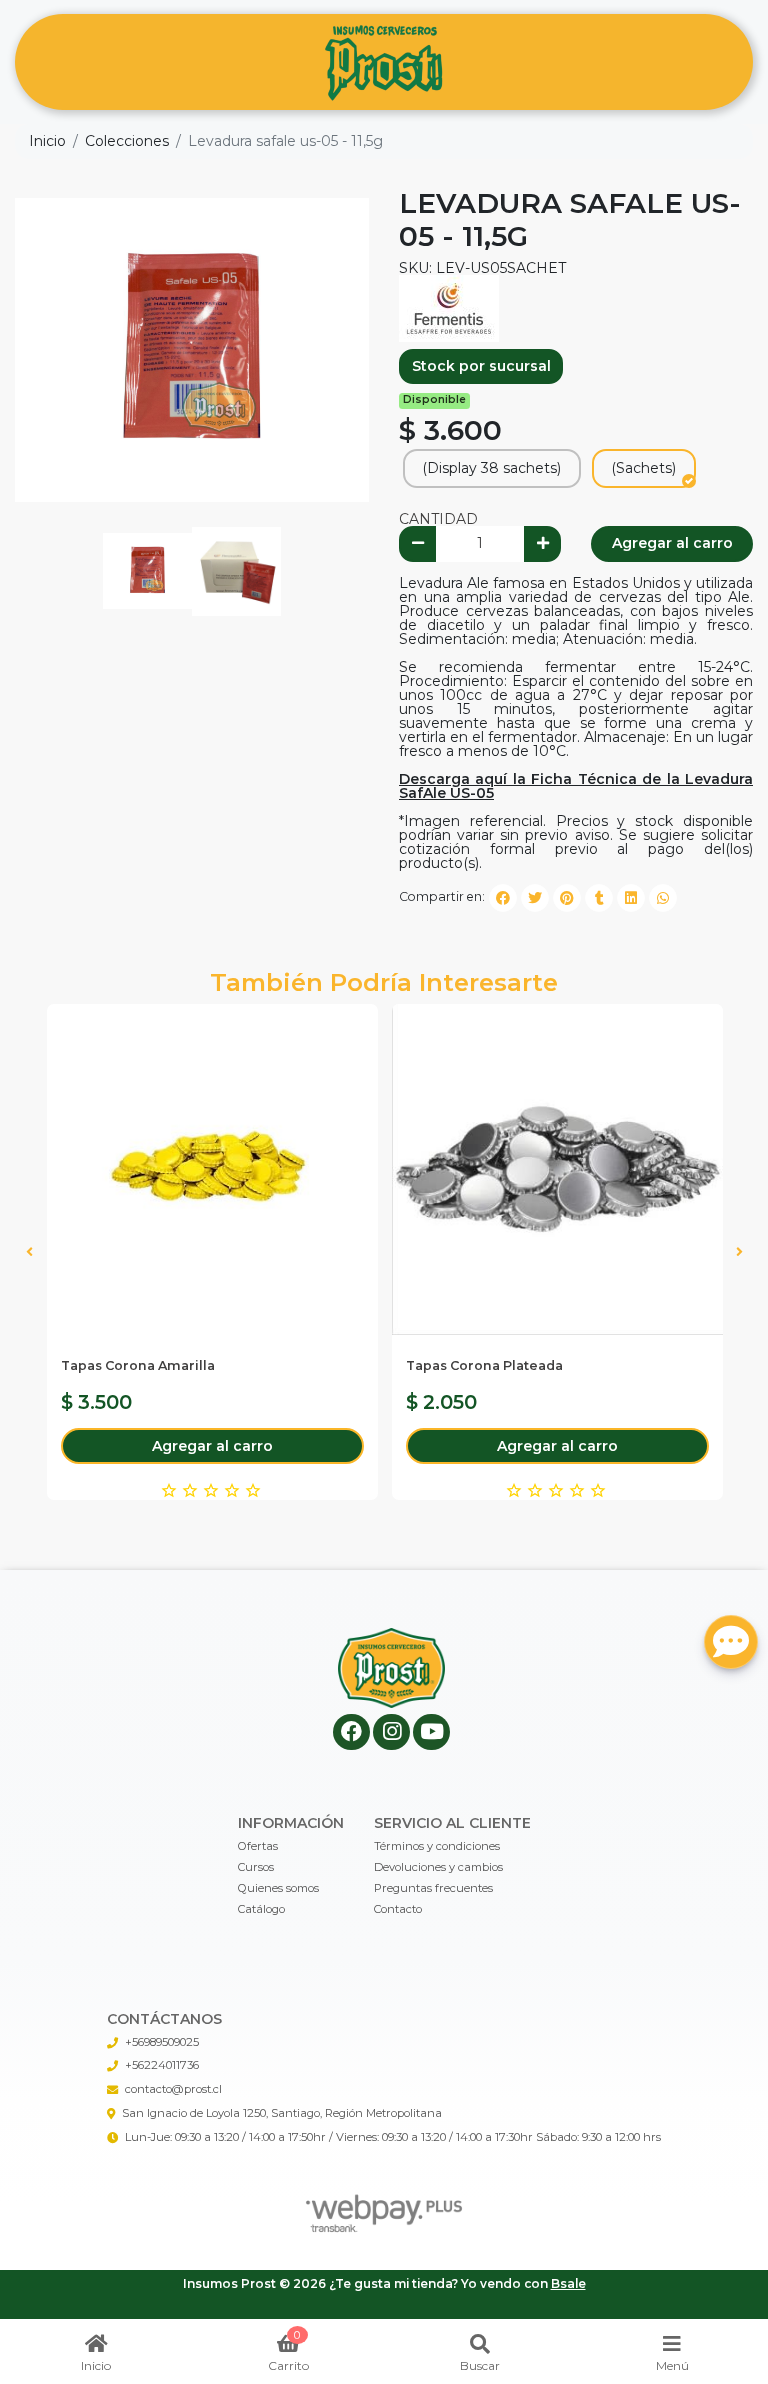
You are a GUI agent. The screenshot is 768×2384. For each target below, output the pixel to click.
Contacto (398, 1909)
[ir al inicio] (391, 1668)
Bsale (568, 2283)
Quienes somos (278, 1888)
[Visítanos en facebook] (351, 1732)
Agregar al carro (672, 543)
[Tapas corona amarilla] (212, 1169)
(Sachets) (643, 468)
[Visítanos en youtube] (431, 1732)
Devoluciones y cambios (438, 1867)
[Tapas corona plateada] (557, 1169)
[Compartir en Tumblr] (599, 898)
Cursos (256, 1867)
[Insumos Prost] (384, 62)
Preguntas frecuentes (433, 1888)
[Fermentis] (449, 307)
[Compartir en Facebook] (503, 898)
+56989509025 (162, 2042)
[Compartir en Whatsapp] (663, 898)
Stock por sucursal (481, 366)
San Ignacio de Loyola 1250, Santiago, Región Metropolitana (282, 2113)
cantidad (438, 519)
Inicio (47, 141)
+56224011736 (162, 2065)
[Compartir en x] (535, 898)
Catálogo (261, 1909)
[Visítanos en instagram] (391, 1732)
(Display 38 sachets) (491, 468)
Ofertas (258, 1846)
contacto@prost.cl (173, 2089)
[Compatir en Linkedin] (631, 898)
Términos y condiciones (437, 1846)
